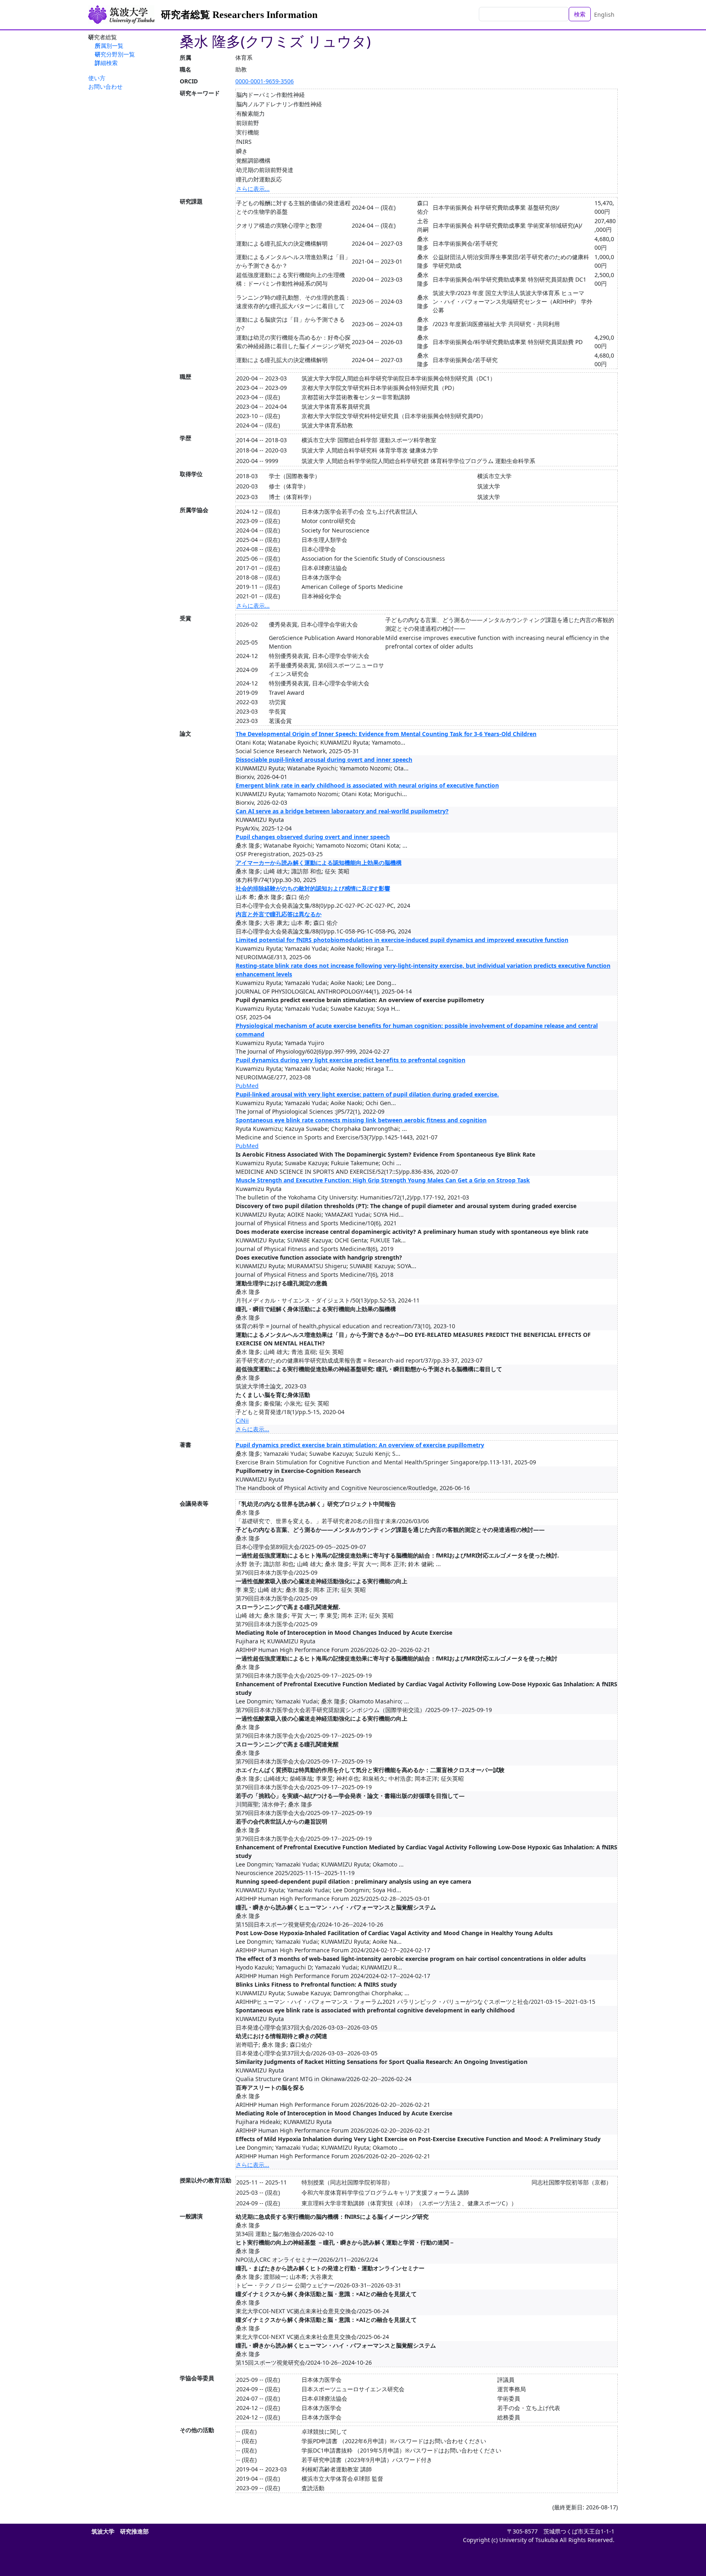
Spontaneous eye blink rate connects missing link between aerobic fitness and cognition (361, 1120)
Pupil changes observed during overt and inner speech (313, 837)
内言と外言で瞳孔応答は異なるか (279, 914)
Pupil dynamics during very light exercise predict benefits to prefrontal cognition (351, 1060)
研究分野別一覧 (115, 54)
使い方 (97, 78)
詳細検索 (106, 63)
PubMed (247, 1086)
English (604, 15)
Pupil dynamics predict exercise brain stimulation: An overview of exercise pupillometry (360, 1445)
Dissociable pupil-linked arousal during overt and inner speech (324, 760)
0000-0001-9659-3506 (265, 81)
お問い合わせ (105, 86)
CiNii (242, 1420)
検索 (580, 14)
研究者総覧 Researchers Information (239, 15)
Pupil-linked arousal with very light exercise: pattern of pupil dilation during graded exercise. (367, 1094)
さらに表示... (253, 189)
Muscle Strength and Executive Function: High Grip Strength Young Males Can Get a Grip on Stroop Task (383, 1180)
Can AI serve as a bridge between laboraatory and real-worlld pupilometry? (342, 811)
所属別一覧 (109, 46)
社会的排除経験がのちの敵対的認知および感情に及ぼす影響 (313, 888)
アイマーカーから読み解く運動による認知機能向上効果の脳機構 (319, 863)
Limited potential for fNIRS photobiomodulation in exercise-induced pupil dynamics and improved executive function (402, 940)
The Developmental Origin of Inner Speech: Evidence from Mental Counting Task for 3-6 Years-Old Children (386, 734)
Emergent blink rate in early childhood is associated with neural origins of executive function (367, 785)
